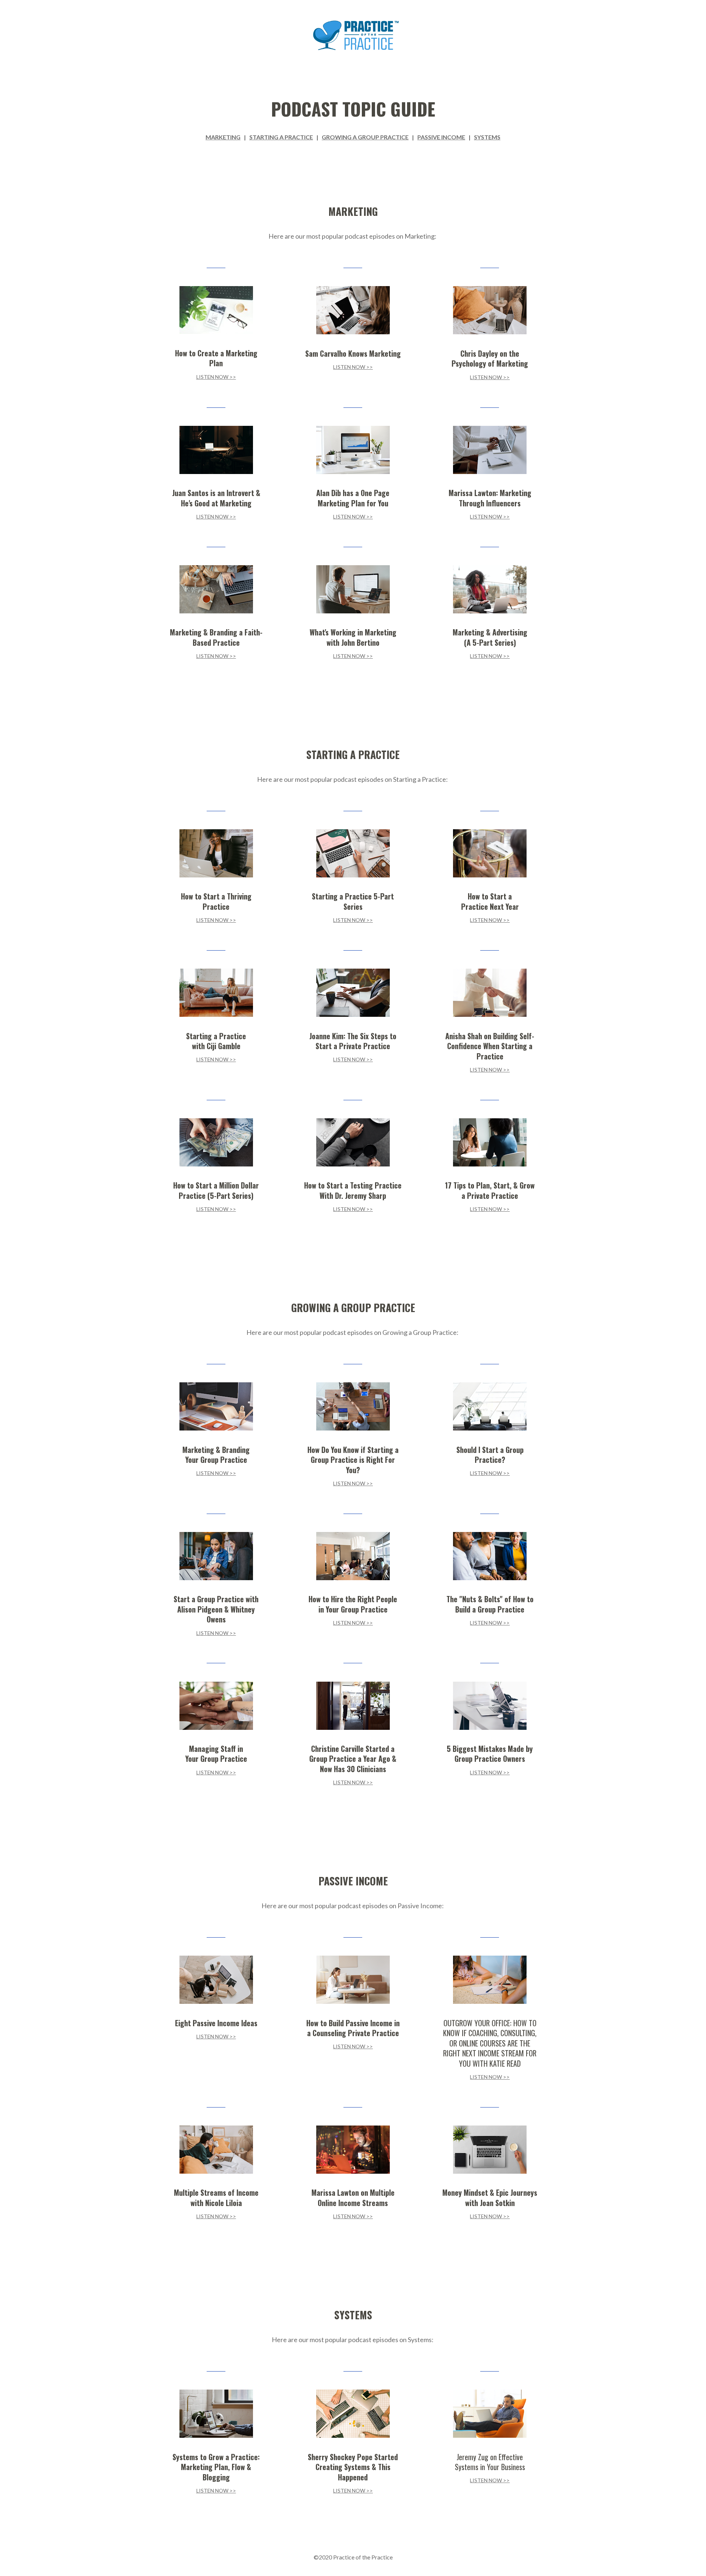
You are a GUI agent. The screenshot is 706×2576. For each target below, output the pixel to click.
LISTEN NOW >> (216, 377)
